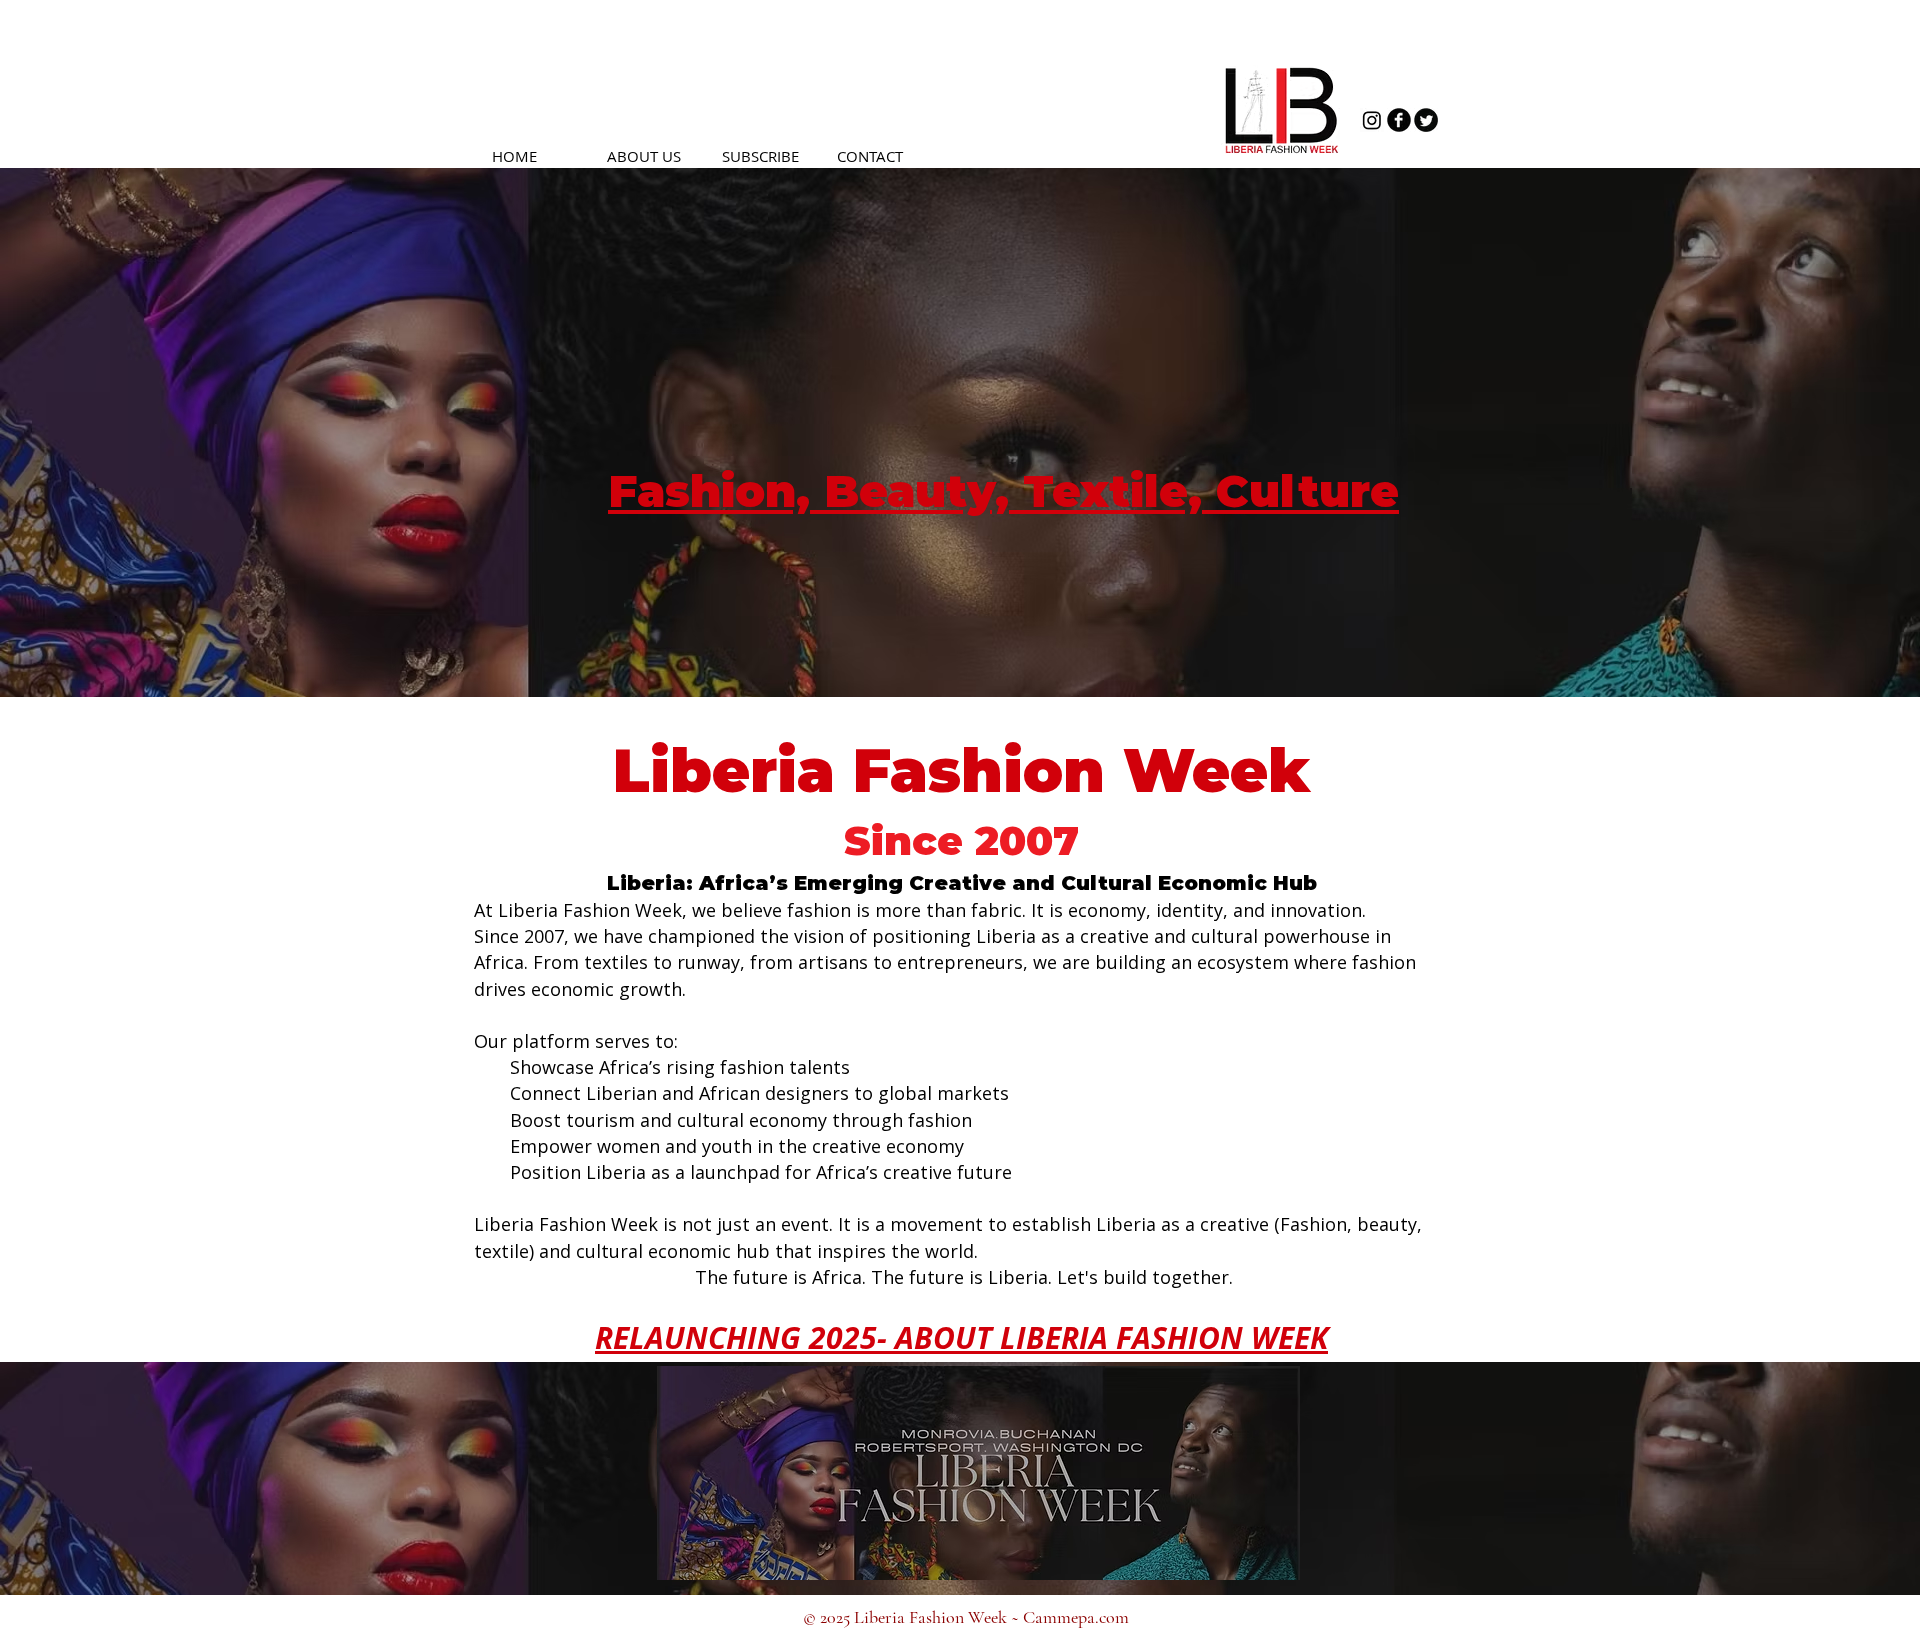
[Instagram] (1372, 120)
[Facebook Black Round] (1399, 120)
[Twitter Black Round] (1426, 120)
